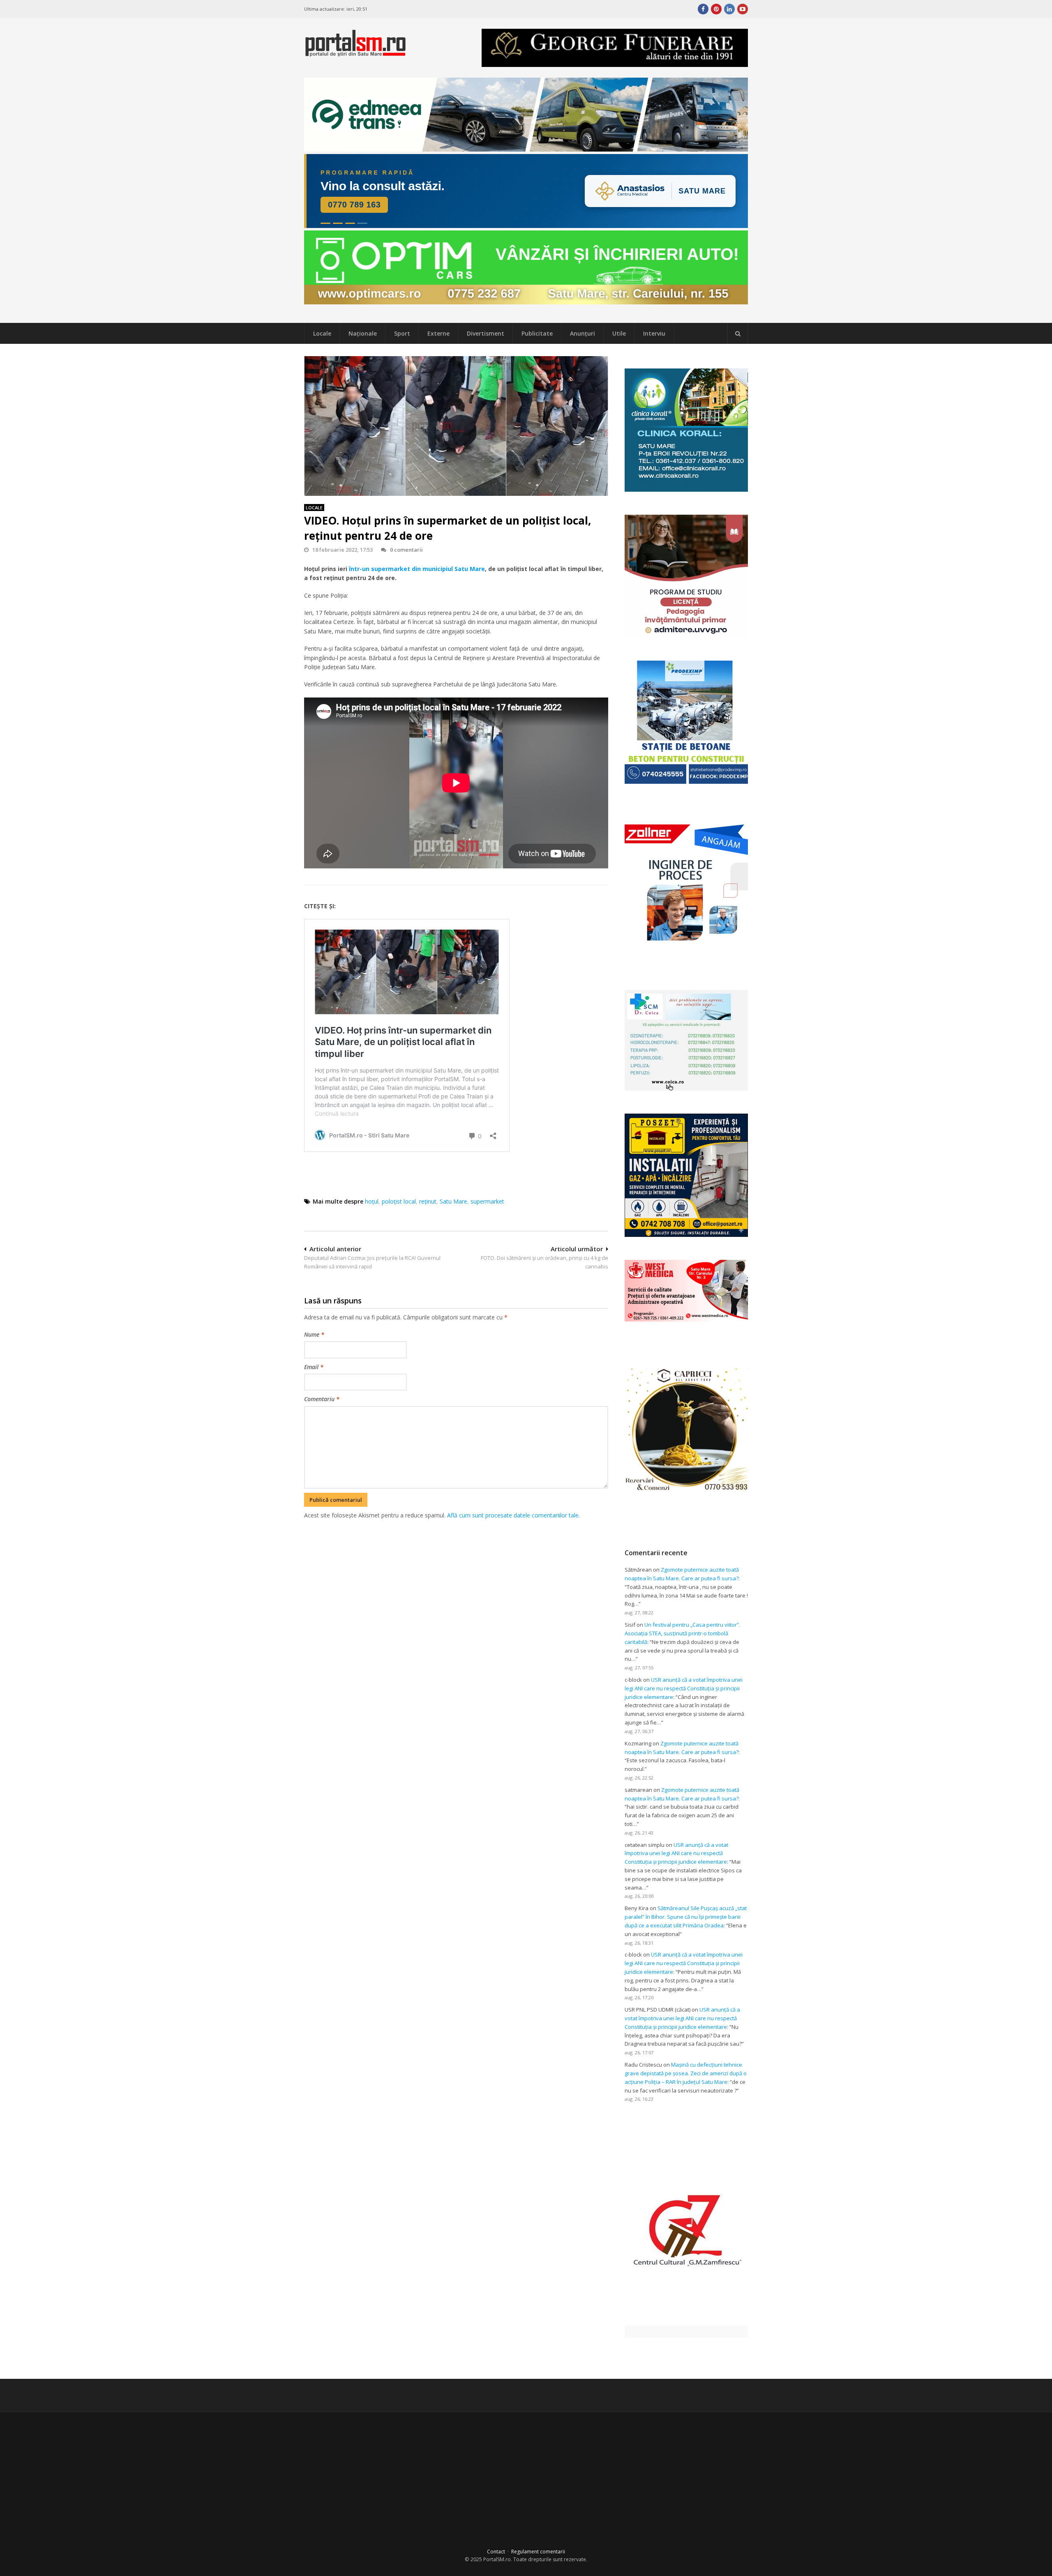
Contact (496, 2552)
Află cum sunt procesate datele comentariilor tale (513, 1515)
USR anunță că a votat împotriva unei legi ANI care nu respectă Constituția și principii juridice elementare (684, 1688)
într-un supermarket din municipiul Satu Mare (417, 569)
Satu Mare (453, 1201)
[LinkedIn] (729, 9)
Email (314, 1367)
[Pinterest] (716, 9)
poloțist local (399, 1201)
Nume (314, 1334)
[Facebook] (703, 9)
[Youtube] (743, 9)
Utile (619, 333)
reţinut (428, 1201)
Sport (402, 333)
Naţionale (363, 333)
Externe (438, 333)
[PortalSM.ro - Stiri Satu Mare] (355, 53)
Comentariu (322, 1399)
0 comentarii (406, 550)
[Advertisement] (456, 1563)
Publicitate (537, 333)
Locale (322, 333)
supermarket (487, 1201)
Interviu (654, 333)
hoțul (372, 1201)
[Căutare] (738, 334)
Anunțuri (583, 333)
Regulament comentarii (538, 2552)
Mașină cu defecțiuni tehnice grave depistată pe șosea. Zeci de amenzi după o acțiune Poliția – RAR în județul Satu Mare (686, 2073)
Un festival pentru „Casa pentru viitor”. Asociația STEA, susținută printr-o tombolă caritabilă (682, 1633)
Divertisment (486, 333)
